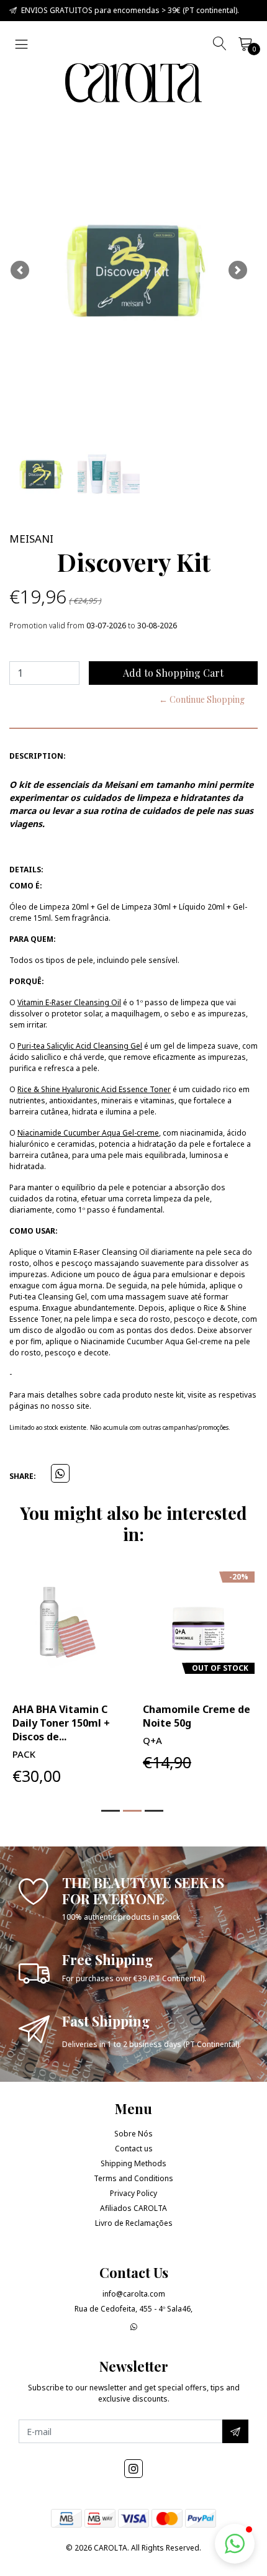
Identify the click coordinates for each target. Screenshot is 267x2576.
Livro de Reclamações (134, 2223)
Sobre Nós (133, 2134)
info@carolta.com (134, 2294)
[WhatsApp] (134, 2327)
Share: (23, 1476)
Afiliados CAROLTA (133, 2208)
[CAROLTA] (133, 83)
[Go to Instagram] (133, 2469)
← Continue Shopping (202, 699)
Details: (26, 870)
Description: (38, 756)
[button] (20, 270)
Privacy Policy (133, 2193)
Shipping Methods (133, 2163)
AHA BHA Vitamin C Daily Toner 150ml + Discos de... (61, 1723)
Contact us (134, 2149)
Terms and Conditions (133, 2178)
